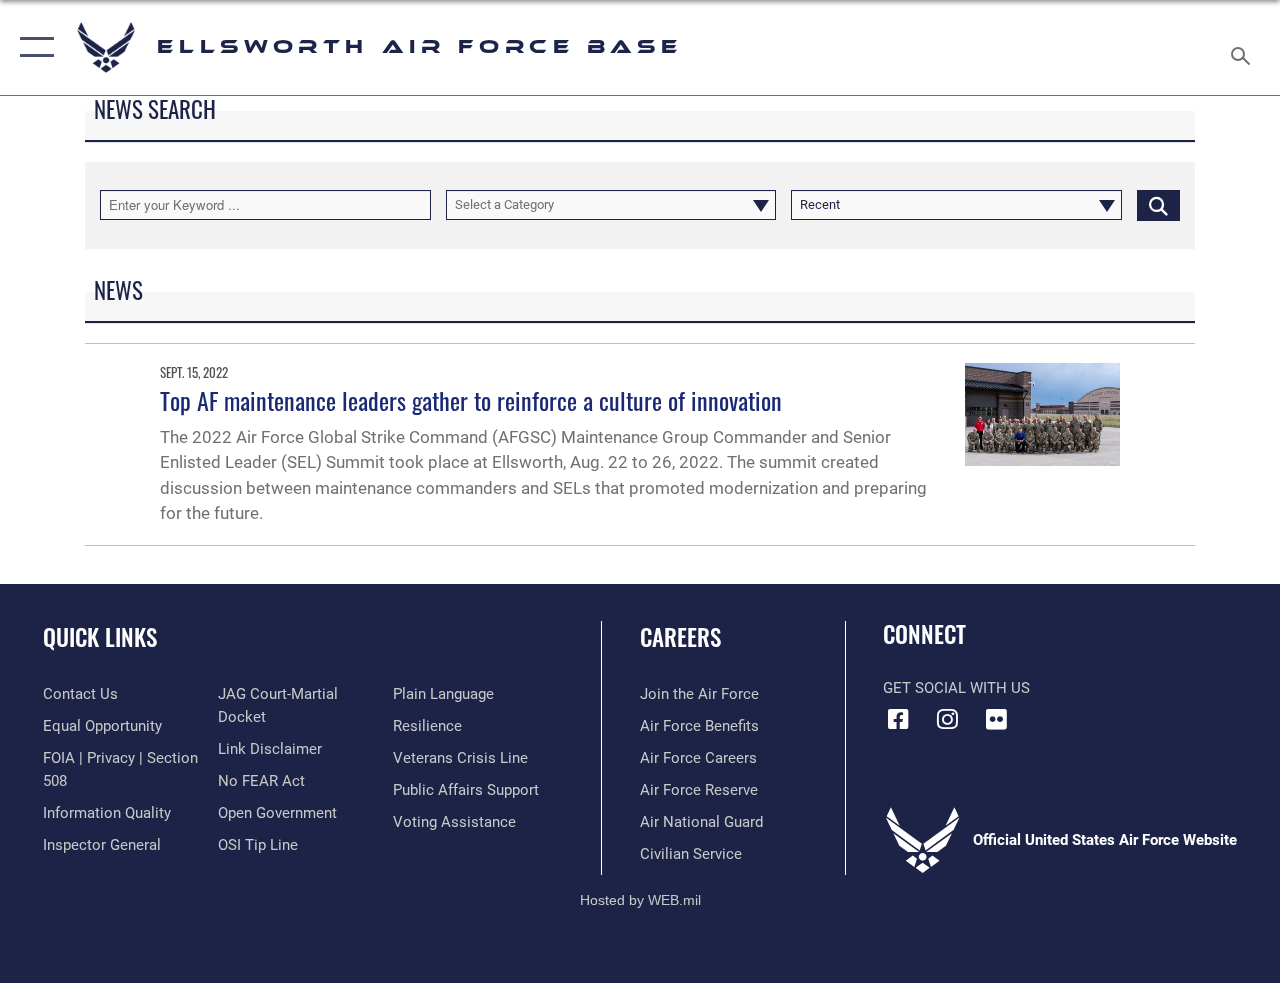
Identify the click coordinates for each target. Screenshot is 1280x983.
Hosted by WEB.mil (640, 900)
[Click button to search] (1158, 205)
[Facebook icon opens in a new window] (898, 719)
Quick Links (100, 637)
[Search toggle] (1244, 47)
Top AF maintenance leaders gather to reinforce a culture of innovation (471, 400)
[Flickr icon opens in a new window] (996, 719)
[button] (32, 47)
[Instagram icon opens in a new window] (947, 719)
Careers (680, 637)
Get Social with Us (956, 688)
